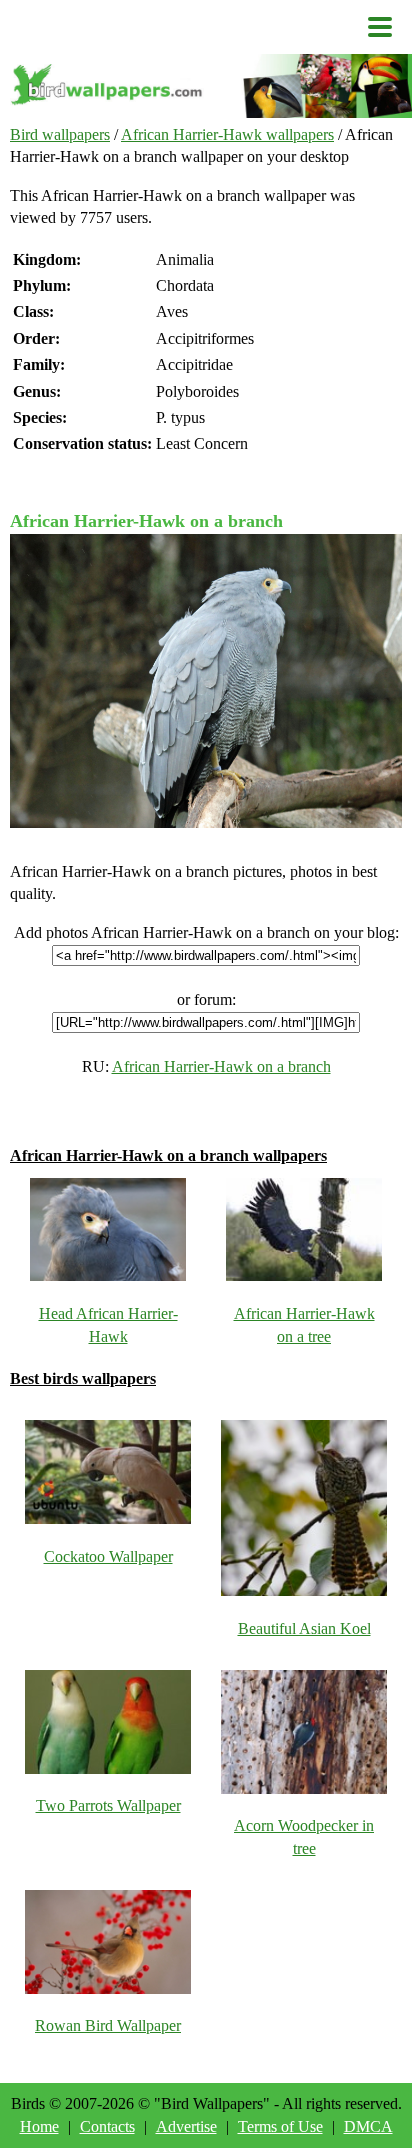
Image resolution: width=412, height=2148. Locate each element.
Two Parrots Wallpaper (108, 1805)
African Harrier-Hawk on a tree (304, 1324)
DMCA (368, 2126)
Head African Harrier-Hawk (108, 1324)
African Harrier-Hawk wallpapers (227, 134)
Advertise (186, 2126)
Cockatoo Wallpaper (108, 1556)
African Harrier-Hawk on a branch (221, 1066)
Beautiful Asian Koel (304, 1628)
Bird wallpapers (60, 134)
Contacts (107, 2126)
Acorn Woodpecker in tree (304, 1836)
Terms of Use (280, 2126)
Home (39, 2126)
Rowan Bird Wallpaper (108, 2025)
